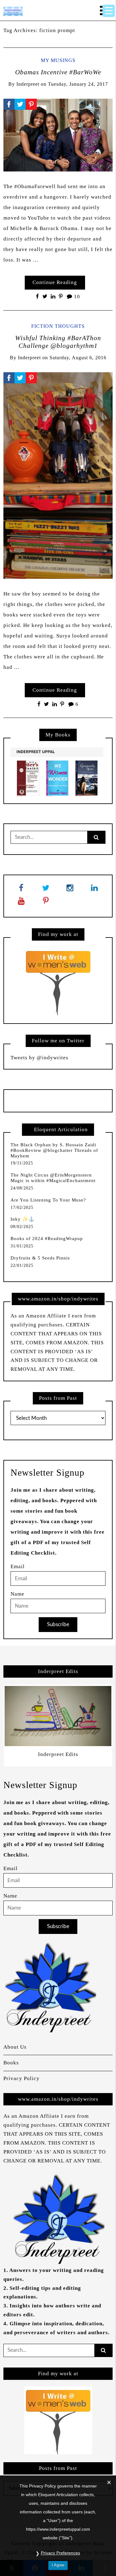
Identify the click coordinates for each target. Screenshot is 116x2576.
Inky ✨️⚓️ (23, 1219)
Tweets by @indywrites (39, 1058)
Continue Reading (55, 282)
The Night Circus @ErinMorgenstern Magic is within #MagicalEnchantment (53, 1178)
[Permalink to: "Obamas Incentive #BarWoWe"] (58, 135)
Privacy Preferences (60, 2553)
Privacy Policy (21, 2078)
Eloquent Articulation (61, 1129)
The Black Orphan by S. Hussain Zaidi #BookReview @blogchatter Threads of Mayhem (54, 1150)
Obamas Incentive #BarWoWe (58, 72)
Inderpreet (28, 84)
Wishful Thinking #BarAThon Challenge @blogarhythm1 (58, 342)
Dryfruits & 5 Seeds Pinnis (40, 1258)
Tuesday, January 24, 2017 (78, 84)
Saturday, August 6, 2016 (78, 358)
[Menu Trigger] (109, 11)
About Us (15, 2047)
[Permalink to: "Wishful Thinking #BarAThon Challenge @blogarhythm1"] (58, 475)
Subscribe (58, 1624)
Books (11, 2063)
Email (18, 1566)
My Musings (58, 60)
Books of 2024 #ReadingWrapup (47, 1239)
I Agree (58, 2565)
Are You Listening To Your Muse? (48, 1200)
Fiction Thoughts (58, 326)
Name (17, 1594)
